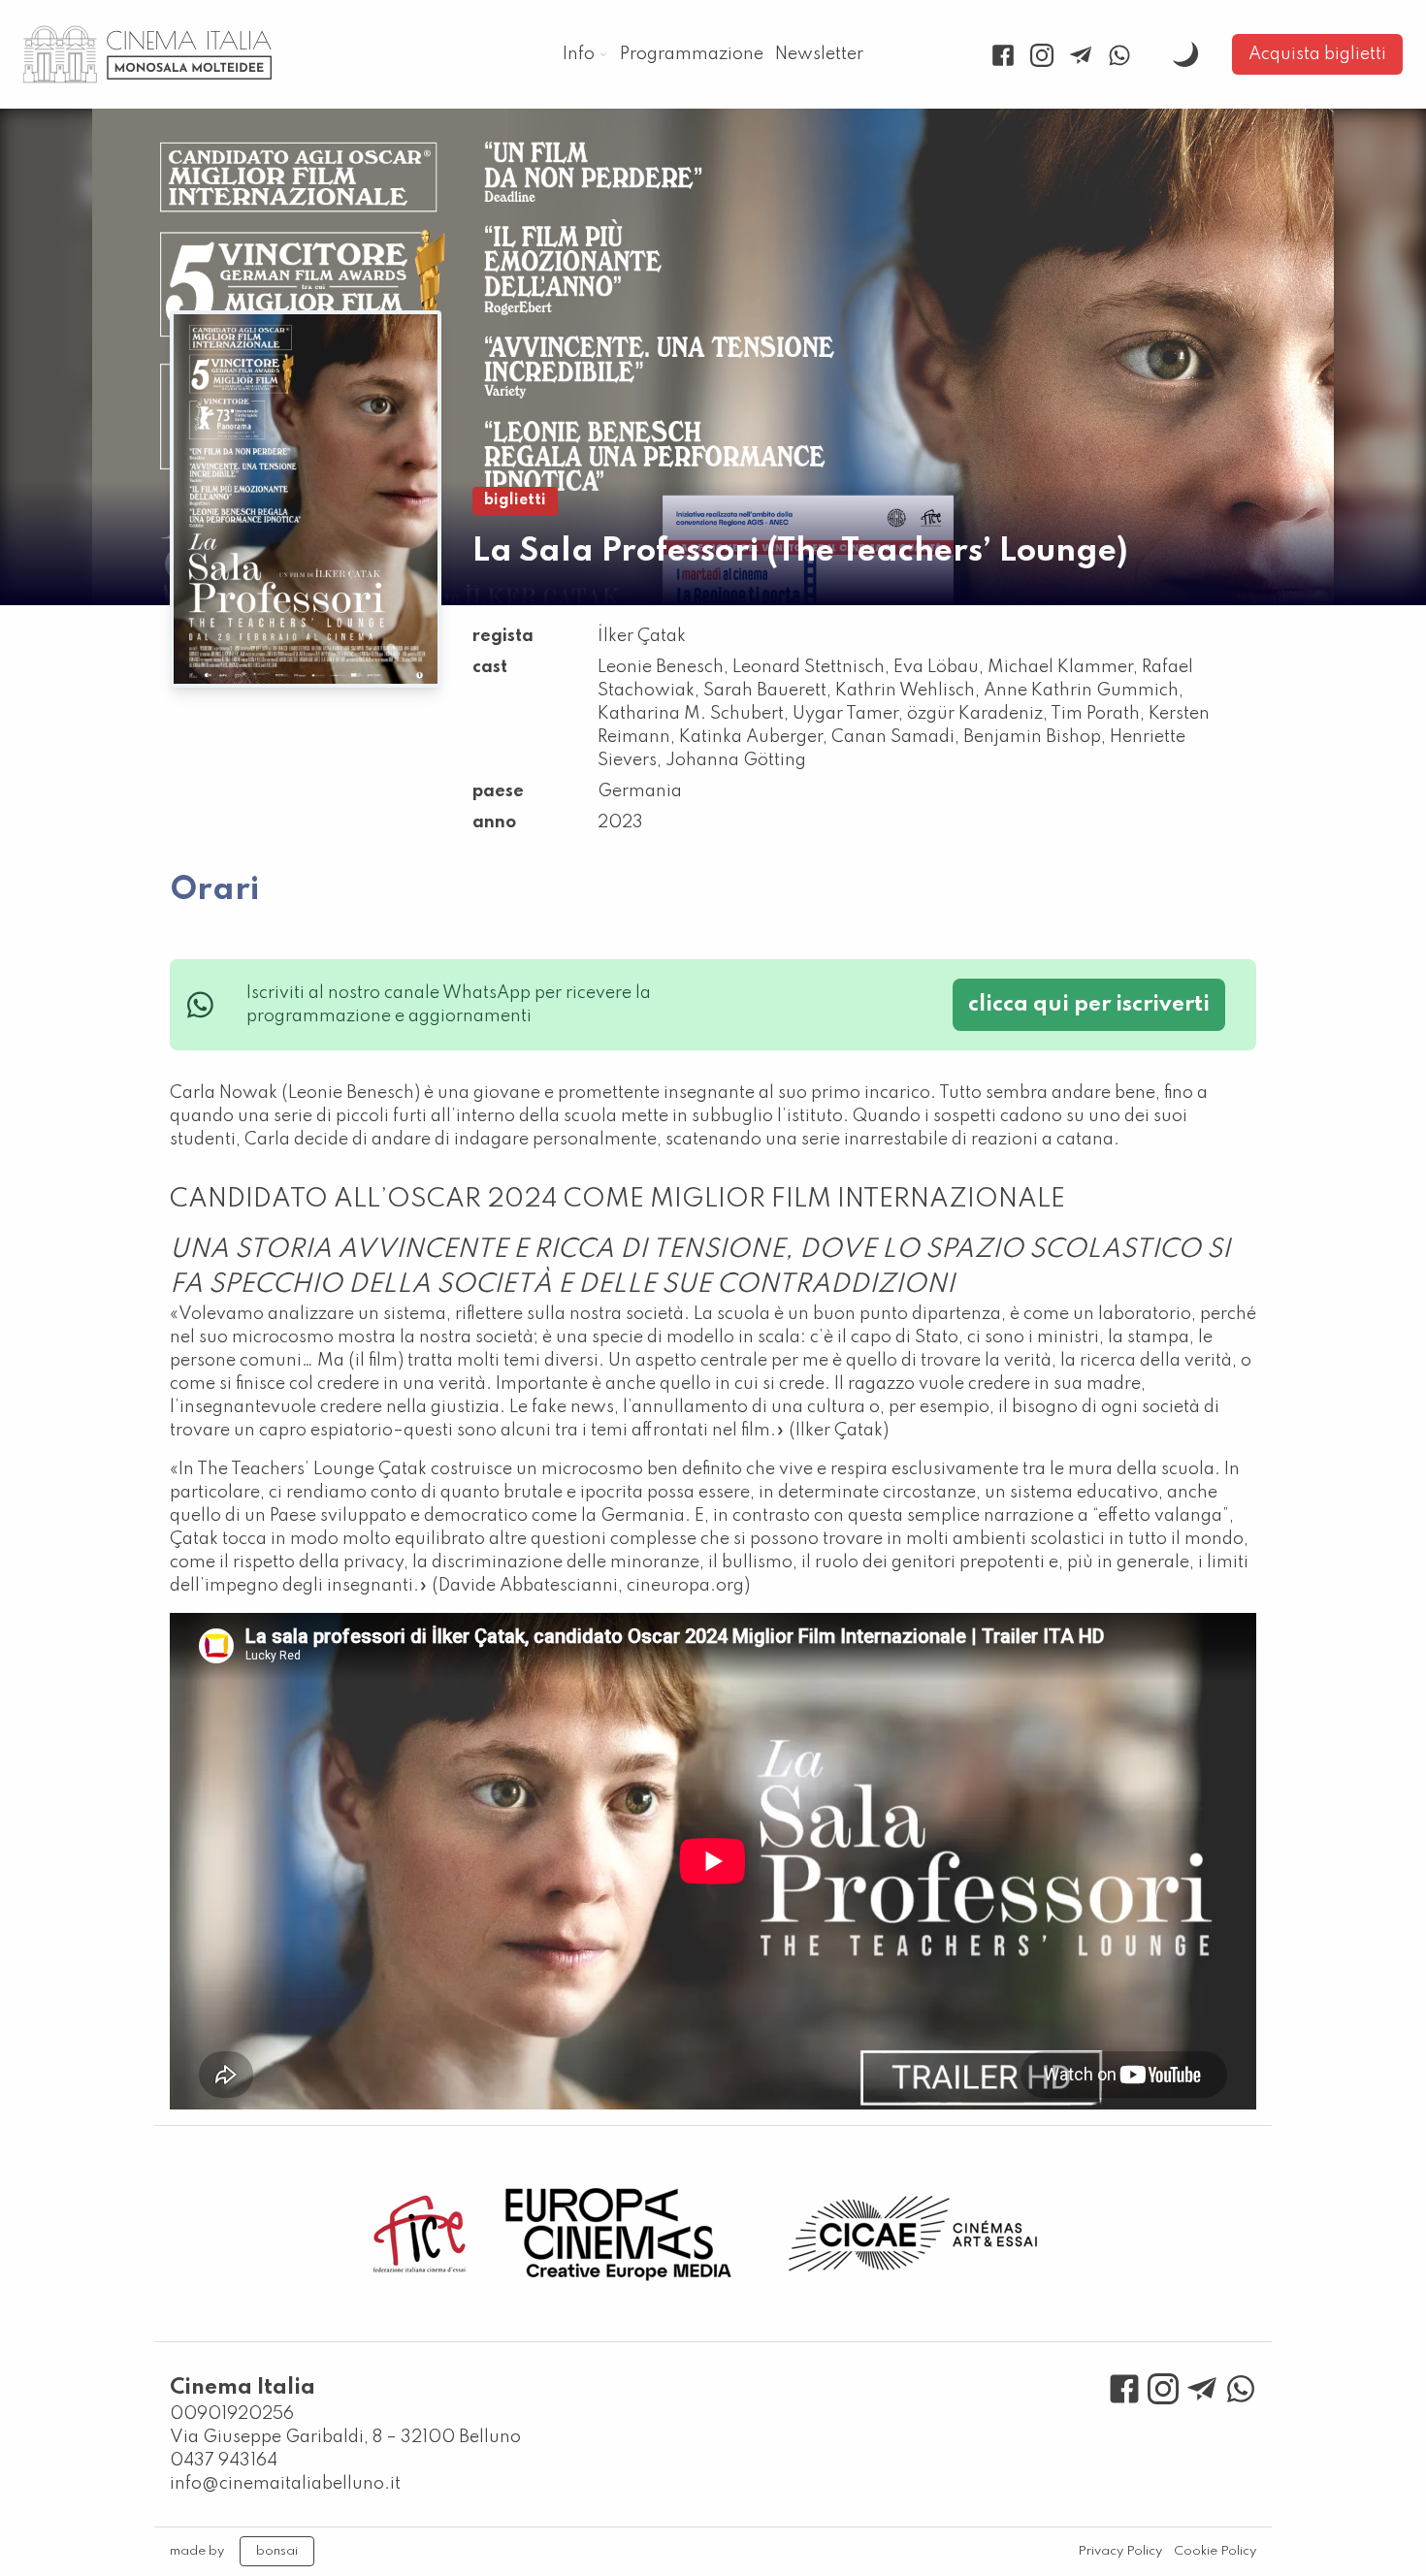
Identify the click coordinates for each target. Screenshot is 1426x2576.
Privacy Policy (1120, 2551)
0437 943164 (224, 2461)
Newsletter (819, 54)
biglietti (515, 500)
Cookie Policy (1215, 2551)
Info (579, 54)
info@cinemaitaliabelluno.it (285, 2484)
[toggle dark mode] (1185, 54)
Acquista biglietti (1317, 54)
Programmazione (692, 54)
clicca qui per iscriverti (1089, 1005)
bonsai (277, 2551)
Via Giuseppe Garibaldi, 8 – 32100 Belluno (345, 2437)
